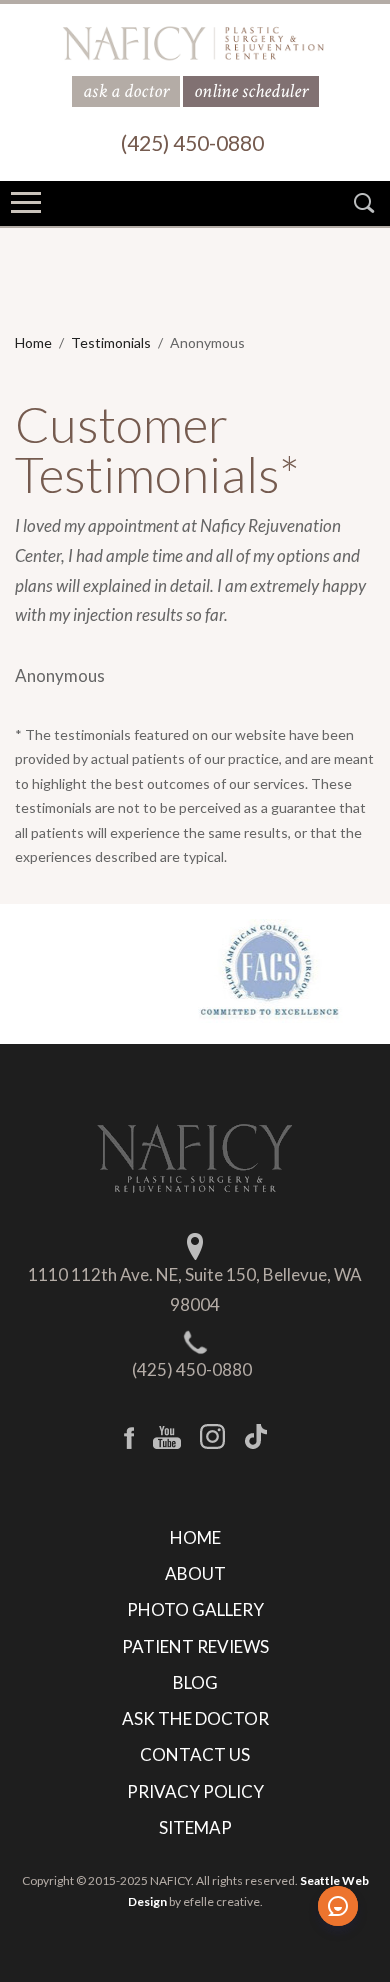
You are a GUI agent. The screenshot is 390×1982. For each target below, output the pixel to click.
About (195, 1573)
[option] (195, 972)
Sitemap (195, 1827)
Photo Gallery (195, 1609)
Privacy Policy (195, 1791)
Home (33, 342)
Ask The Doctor (195, 1718)
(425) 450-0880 (192, 1369)
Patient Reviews (195, 1646)
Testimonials (111, 342)
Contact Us (195, 1754)
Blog (195, 1682)
